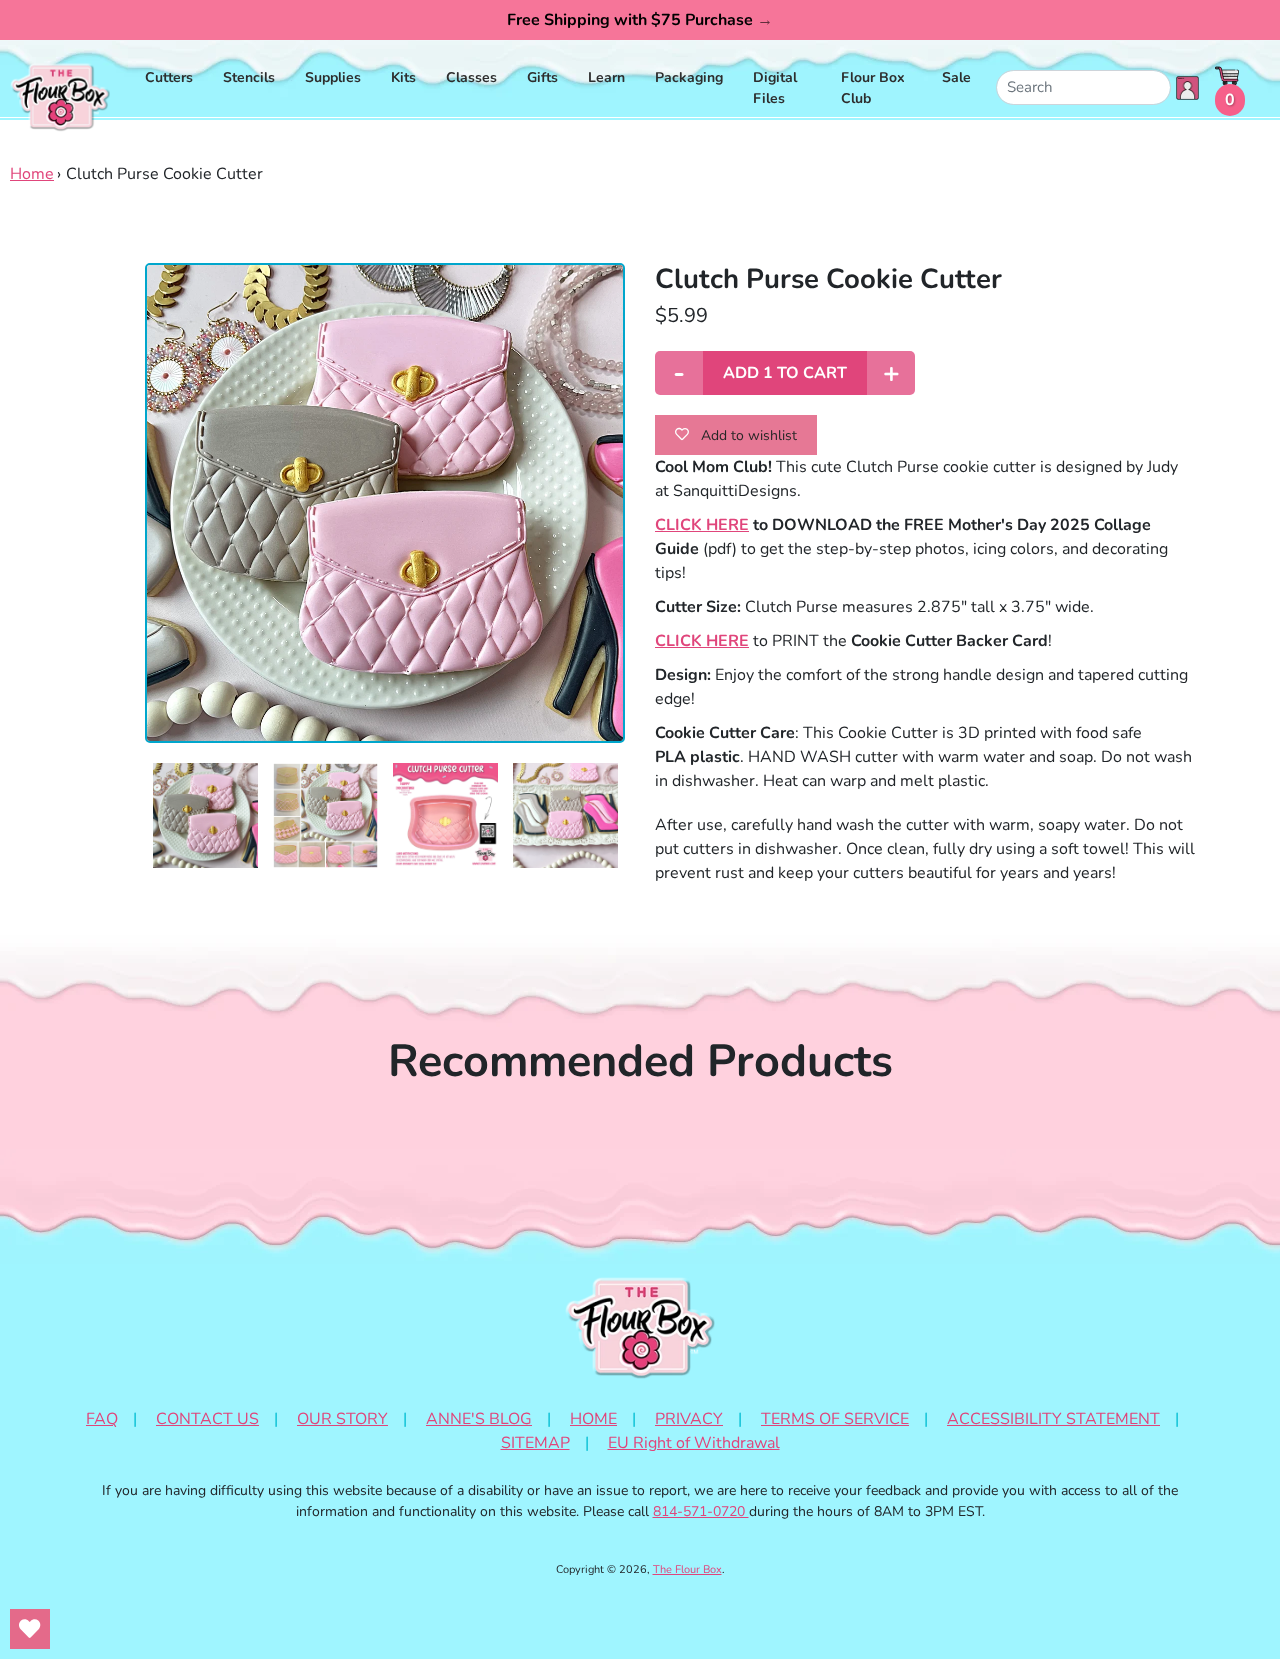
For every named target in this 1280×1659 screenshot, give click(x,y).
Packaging (689, 77)
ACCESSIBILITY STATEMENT (1053, 1419)
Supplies (333, 77)
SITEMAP (535, 1443)
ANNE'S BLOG (479, 1419)
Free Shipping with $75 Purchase (640, 20)
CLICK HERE (702, 525)
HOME (593, 1419)
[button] (205, 815)
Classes (471, 77)
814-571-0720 (701, 1511)
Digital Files (775, 88)
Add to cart (785, 373)
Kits (403, 77)
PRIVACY (689, 1419)
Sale (956, 77)
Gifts (542, 77)
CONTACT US (207, 1419)
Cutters (169, 77)
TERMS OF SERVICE (835, 1419)
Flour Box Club (873, 88)
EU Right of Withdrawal (694, 1443)
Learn (606, 77)
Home (32, 174)
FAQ (102, 1419)
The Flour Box (687, 1569)
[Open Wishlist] (30, 1629)
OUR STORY (342, 1419)
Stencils (249, 77)
